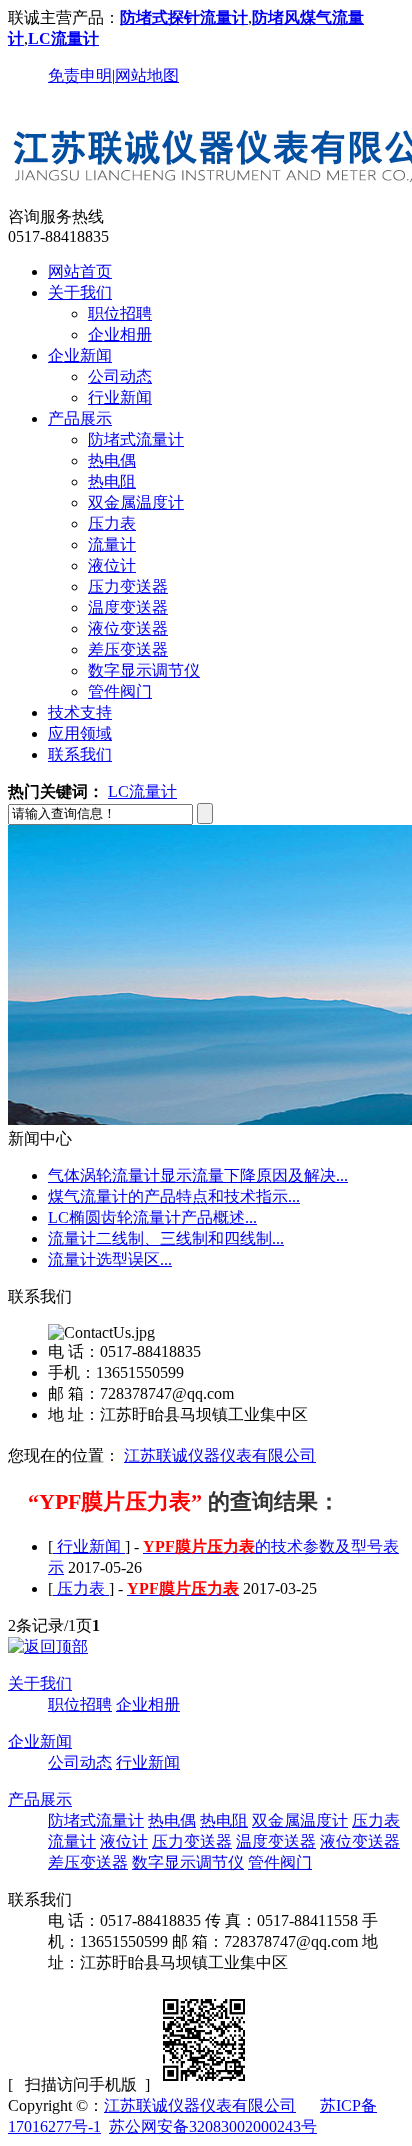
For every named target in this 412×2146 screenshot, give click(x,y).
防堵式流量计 (136, 439)
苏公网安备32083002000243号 (213, 2126)
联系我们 (80, 754)
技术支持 (80, 712)
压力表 (112, 523)
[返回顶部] (48, 1646)
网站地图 (147, 75)
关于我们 (80, 292)
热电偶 (112, 460)
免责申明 (80, 75)
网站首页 (80, 271)
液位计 (112, 565)
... (198, 1175)
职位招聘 (120, 313)
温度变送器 (128, 607)
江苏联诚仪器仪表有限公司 (220, 1455)
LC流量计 (142, 791)
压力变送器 (128, 586)
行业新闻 (120, 397)
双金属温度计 (136, 502)
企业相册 (120, 334)
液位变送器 (128, 628)
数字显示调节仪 (144, 670)
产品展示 (80, 418)
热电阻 (112, 481)
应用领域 (80, 733)
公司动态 (120, 376)
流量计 (112, 544)
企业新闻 (80, 355)
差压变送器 (128, 649)
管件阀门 (120, 691)
